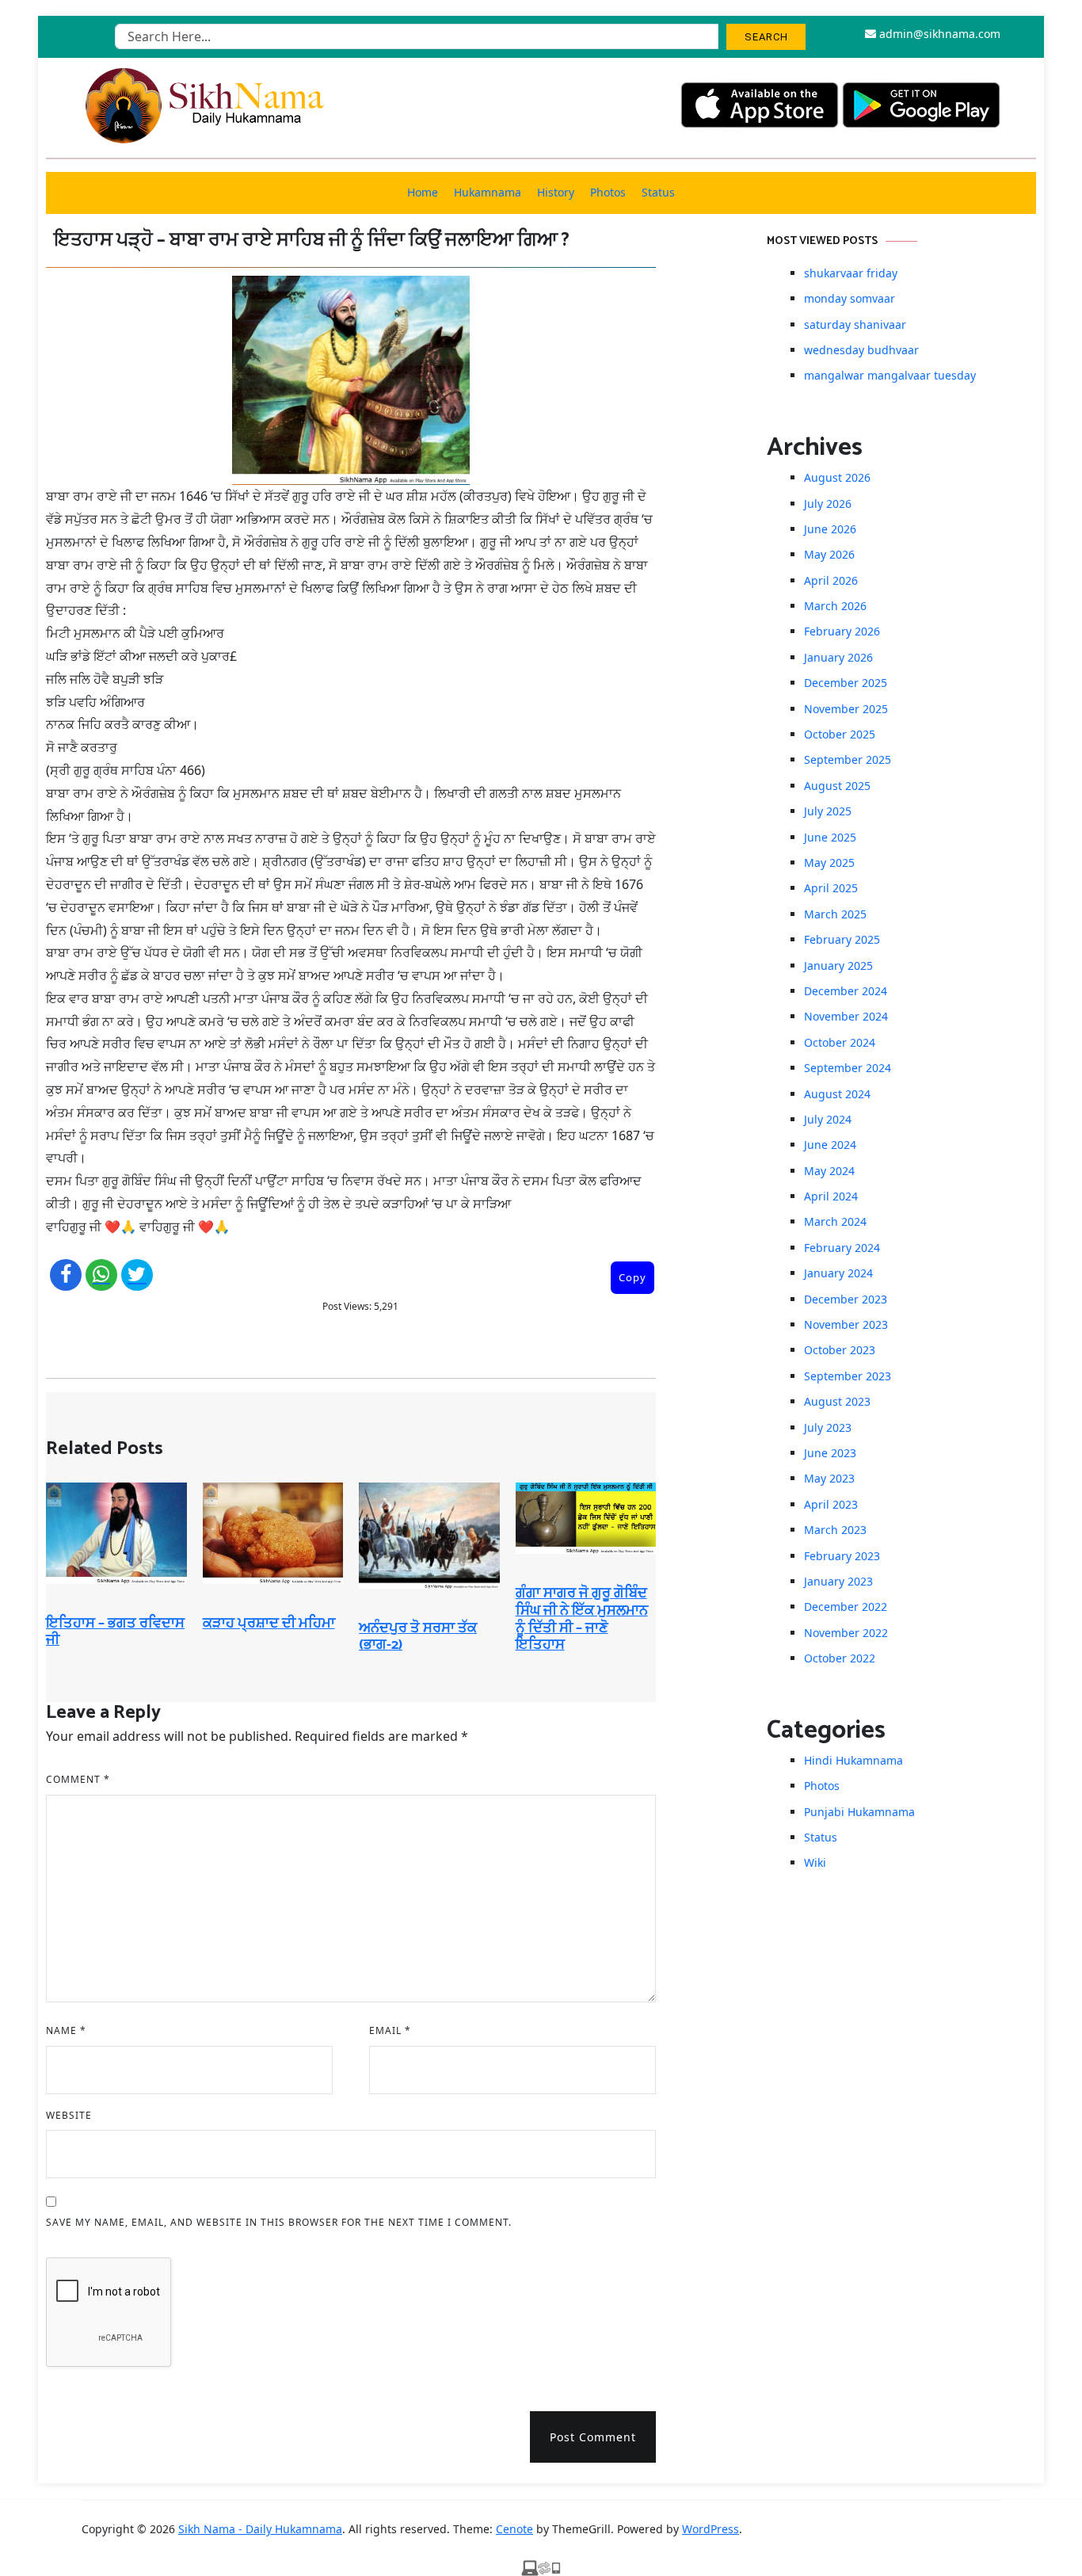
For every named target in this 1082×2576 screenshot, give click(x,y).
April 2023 (831, 1504)
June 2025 (830, 837)
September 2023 (848, 1376)
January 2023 (838, 1581)
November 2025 (846, 709)
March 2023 (835, 1530)
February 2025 (842, 939)
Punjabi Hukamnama (859, 1812)
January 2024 (838, 1273)
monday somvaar (850, 298)
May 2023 (829, 1478)
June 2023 (830, 1453)
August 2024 (837, 1094)
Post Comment (593, 2437)
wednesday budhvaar (861, 350)
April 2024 (831, 1196)
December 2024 (846, 991)
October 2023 (840, 1350)
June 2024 (830, 1145)
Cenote (514, 2529)
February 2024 (842, 1248)
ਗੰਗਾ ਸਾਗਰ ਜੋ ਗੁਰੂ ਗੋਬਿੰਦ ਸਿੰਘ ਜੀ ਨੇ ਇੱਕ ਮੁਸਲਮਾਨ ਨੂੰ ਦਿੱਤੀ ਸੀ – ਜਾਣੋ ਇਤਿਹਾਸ (582, 1619)
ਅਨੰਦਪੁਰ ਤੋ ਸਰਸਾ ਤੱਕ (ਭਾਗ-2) (418, 1637)
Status (658, 192)
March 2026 (835, 606)
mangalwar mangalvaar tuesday (890, 375)
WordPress (711, 2529)
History (556, 192)
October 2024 (840, 1042)
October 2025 (840, 734)
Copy (632, 1277)
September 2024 (848, 1068)
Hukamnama (488, 192)
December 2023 (846, 1299)
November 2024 (846, 1016)
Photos (608, 192)
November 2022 (846, 1633)
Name (66, 2030)
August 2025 (837, 786)
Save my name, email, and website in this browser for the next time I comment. (279, 2222)
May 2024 (829, 1171)
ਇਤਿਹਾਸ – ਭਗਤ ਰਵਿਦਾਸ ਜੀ (115, 1632)
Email (390, 2030)
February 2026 (842, 631)
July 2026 (828, 504)
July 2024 (828, 1119)
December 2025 (846, 683)
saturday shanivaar (855, 324)
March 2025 (835, 914)
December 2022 (846, 1607)
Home (423, 192)
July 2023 (828, 1427)
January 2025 (838, 966)
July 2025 (828, 811)
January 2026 (838, 657)
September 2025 (848, 759)
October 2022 (840, 1658)
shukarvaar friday (851, 273)
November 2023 (846, 1324)
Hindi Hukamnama (853, 1760)
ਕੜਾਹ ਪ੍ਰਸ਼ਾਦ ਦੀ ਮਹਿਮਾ (269, 1624)
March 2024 (835, 1221)
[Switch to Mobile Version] (541, 2566)
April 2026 (831, 580)
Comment (78, 1779)
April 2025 (831, 888)
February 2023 (842, 1556)
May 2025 (829, 862)
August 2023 (837, 1401)
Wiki (815, 1862)
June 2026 (830, 529)
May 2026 (829, 554)
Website (69, 2115)
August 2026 (837, 477)
